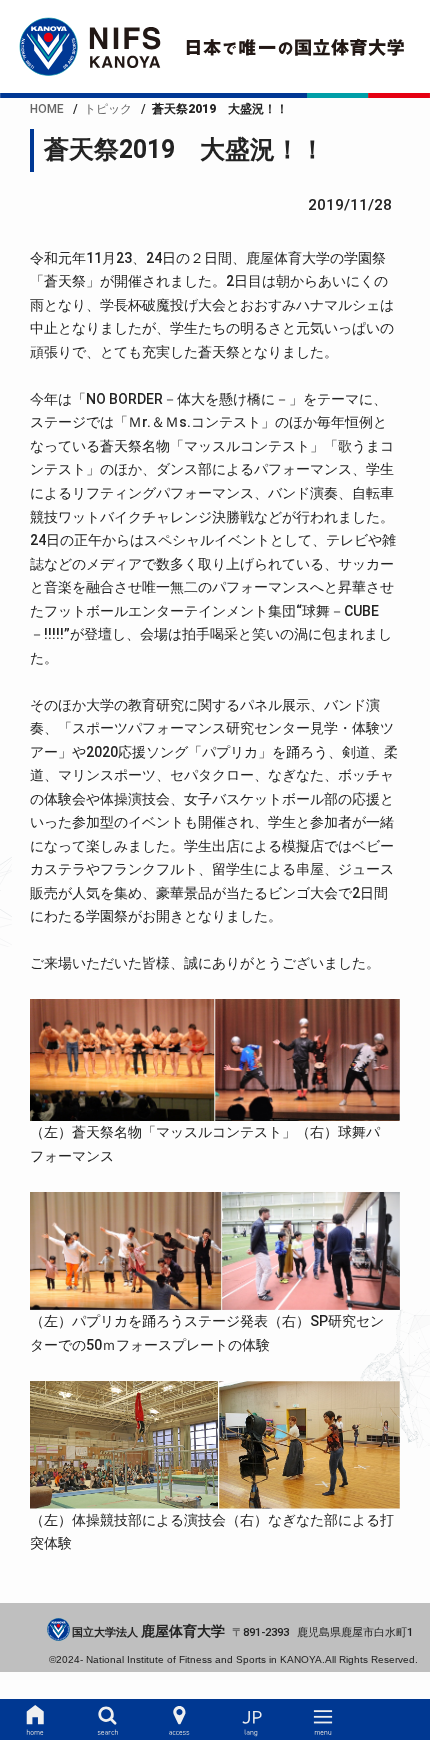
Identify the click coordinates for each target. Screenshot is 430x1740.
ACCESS (179, 1720)
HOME (35, 1720)
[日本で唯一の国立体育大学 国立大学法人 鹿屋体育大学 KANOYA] (214, 46)
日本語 (251, 1720)
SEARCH (107, 1720)
